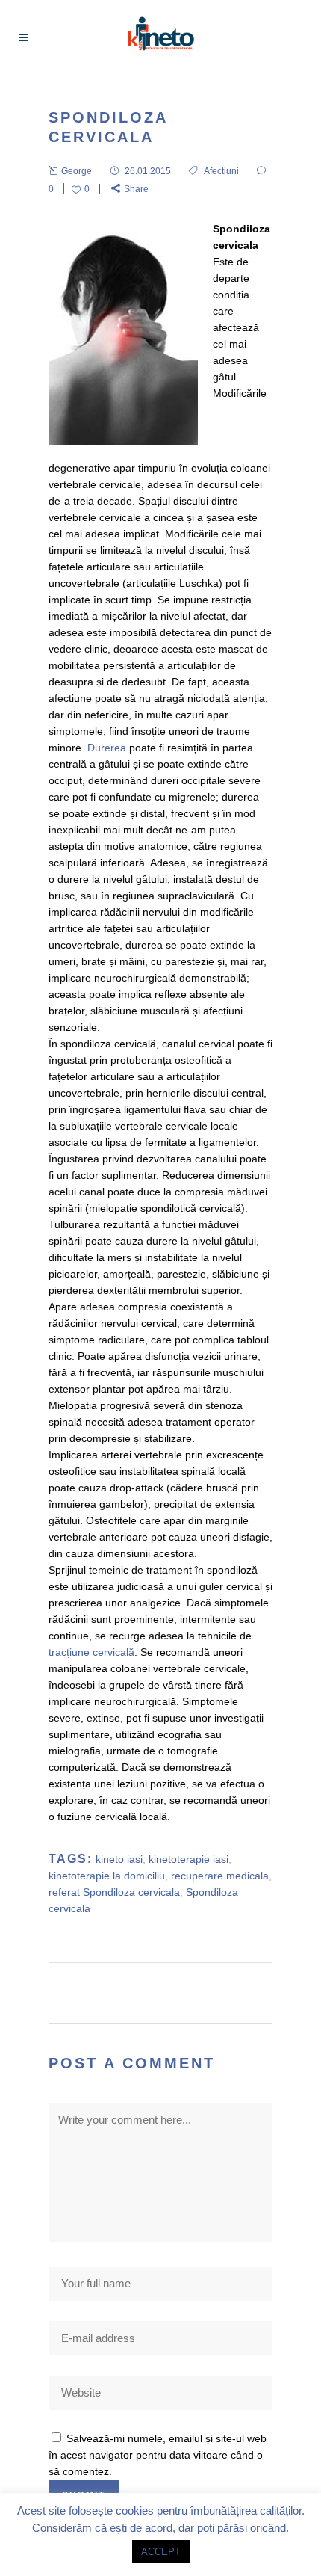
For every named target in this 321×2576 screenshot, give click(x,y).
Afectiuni (221, 171)
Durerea (108, 748)
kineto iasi (119, 1859)
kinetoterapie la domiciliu (107, 1876)
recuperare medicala (220, 1876)
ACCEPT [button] (161, 2552)
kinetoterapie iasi (188, 1859)
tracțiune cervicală (91, 1652)
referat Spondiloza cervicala (114, 1892)
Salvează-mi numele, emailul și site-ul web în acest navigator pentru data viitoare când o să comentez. (158, 2455)
